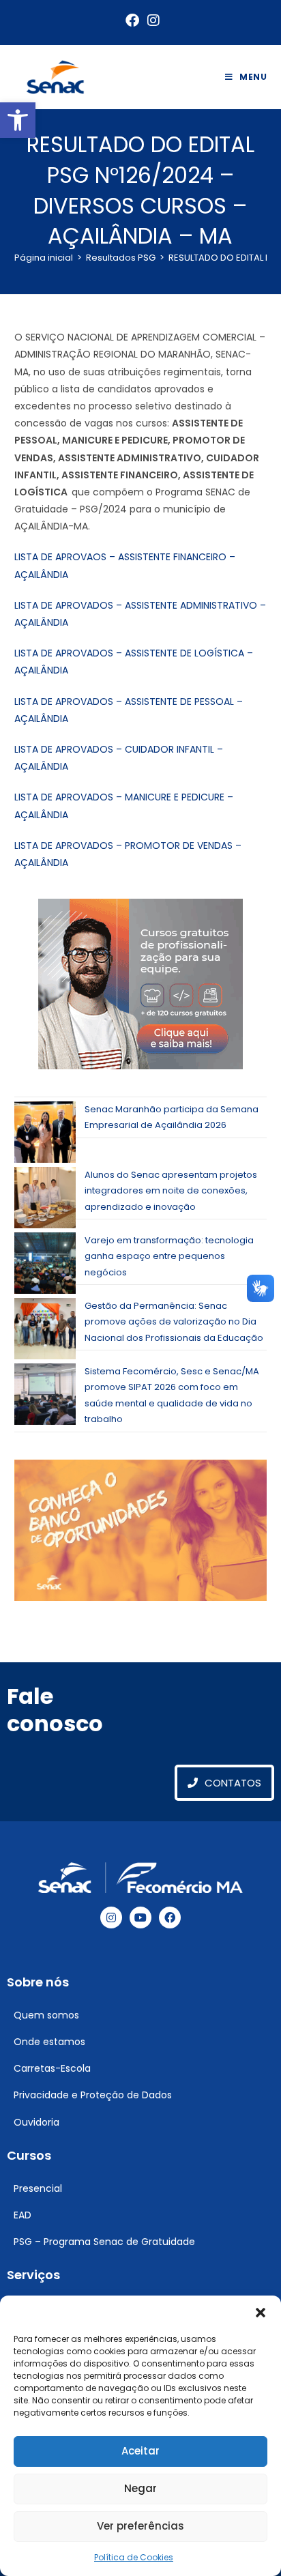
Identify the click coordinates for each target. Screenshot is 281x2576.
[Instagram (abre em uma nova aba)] (151, 20)
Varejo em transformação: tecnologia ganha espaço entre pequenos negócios (169, 1256)
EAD (23, 2215)
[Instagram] (111, 1917)
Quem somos (46, 2015)
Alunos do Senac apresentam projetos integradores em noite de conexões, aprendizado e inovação (171, 1191)
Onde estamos (49, 2042)
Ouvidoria (36, 2122)
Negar (140, 2488)
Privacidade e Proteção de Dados (93, 2095)
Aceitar (140, 2451)
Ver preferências (140, 2526)
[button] (18, 120)
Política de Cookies (134, 2557)
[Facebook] (170, 1917)
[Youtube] (140, 1917)
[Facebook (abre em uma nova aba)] (132, 20)
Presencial (38, 2188)
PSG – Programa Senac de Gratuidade (104, 2242)
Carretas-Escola (52, 2068)
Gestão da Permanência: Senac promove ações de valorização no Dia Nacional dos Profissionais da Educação (174, 1322)
